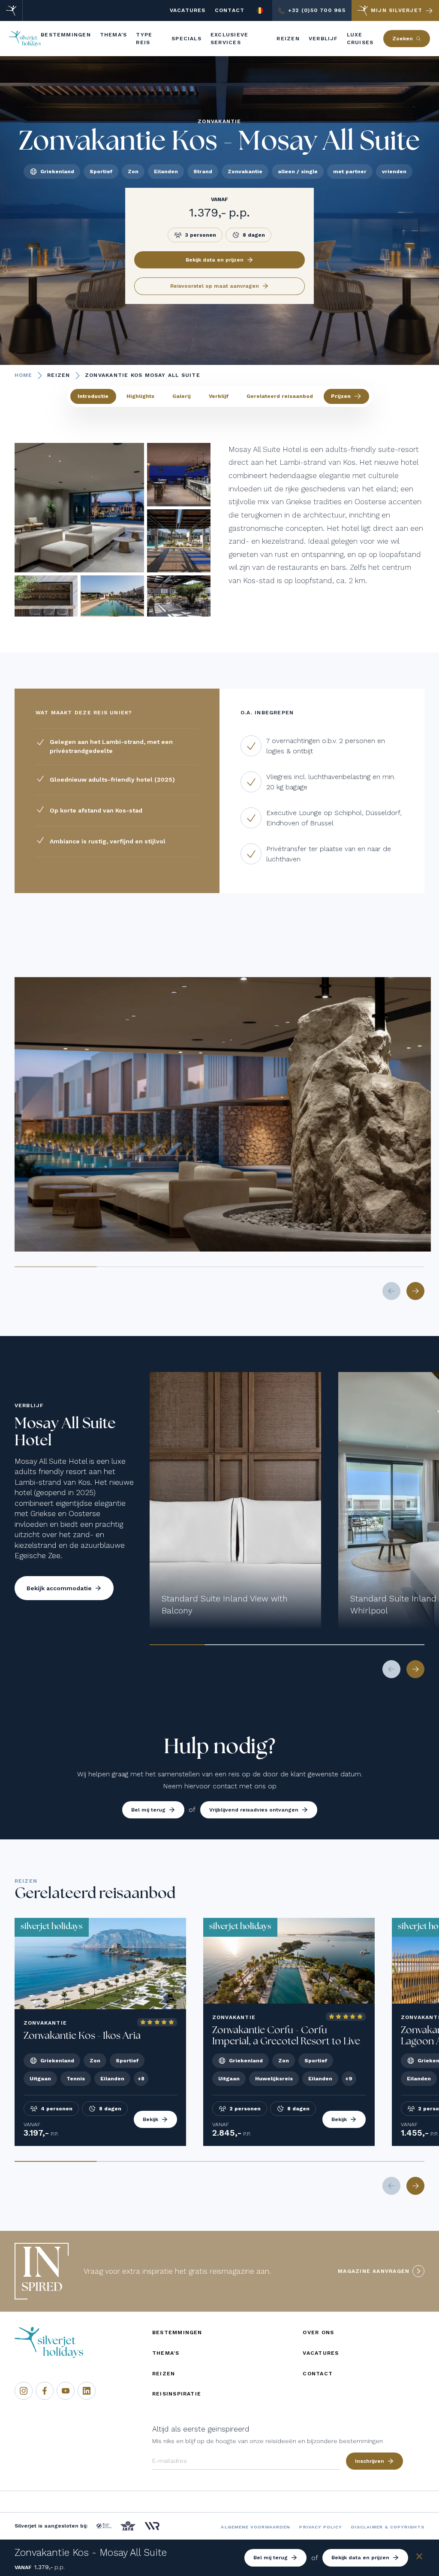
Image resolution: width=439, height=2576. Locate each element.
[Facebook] (45, 2391)
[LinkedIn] (87, 2391)
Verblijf (219, 396)
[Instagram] (24, 2391)
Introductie (93, 396)
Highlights (140, 396)
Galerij (182, 396)
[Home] (11, 11)
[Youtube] (66, 2391)
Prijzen (341, 396)
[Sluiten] (419, 2558)
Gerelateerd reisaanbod (280, 396)
